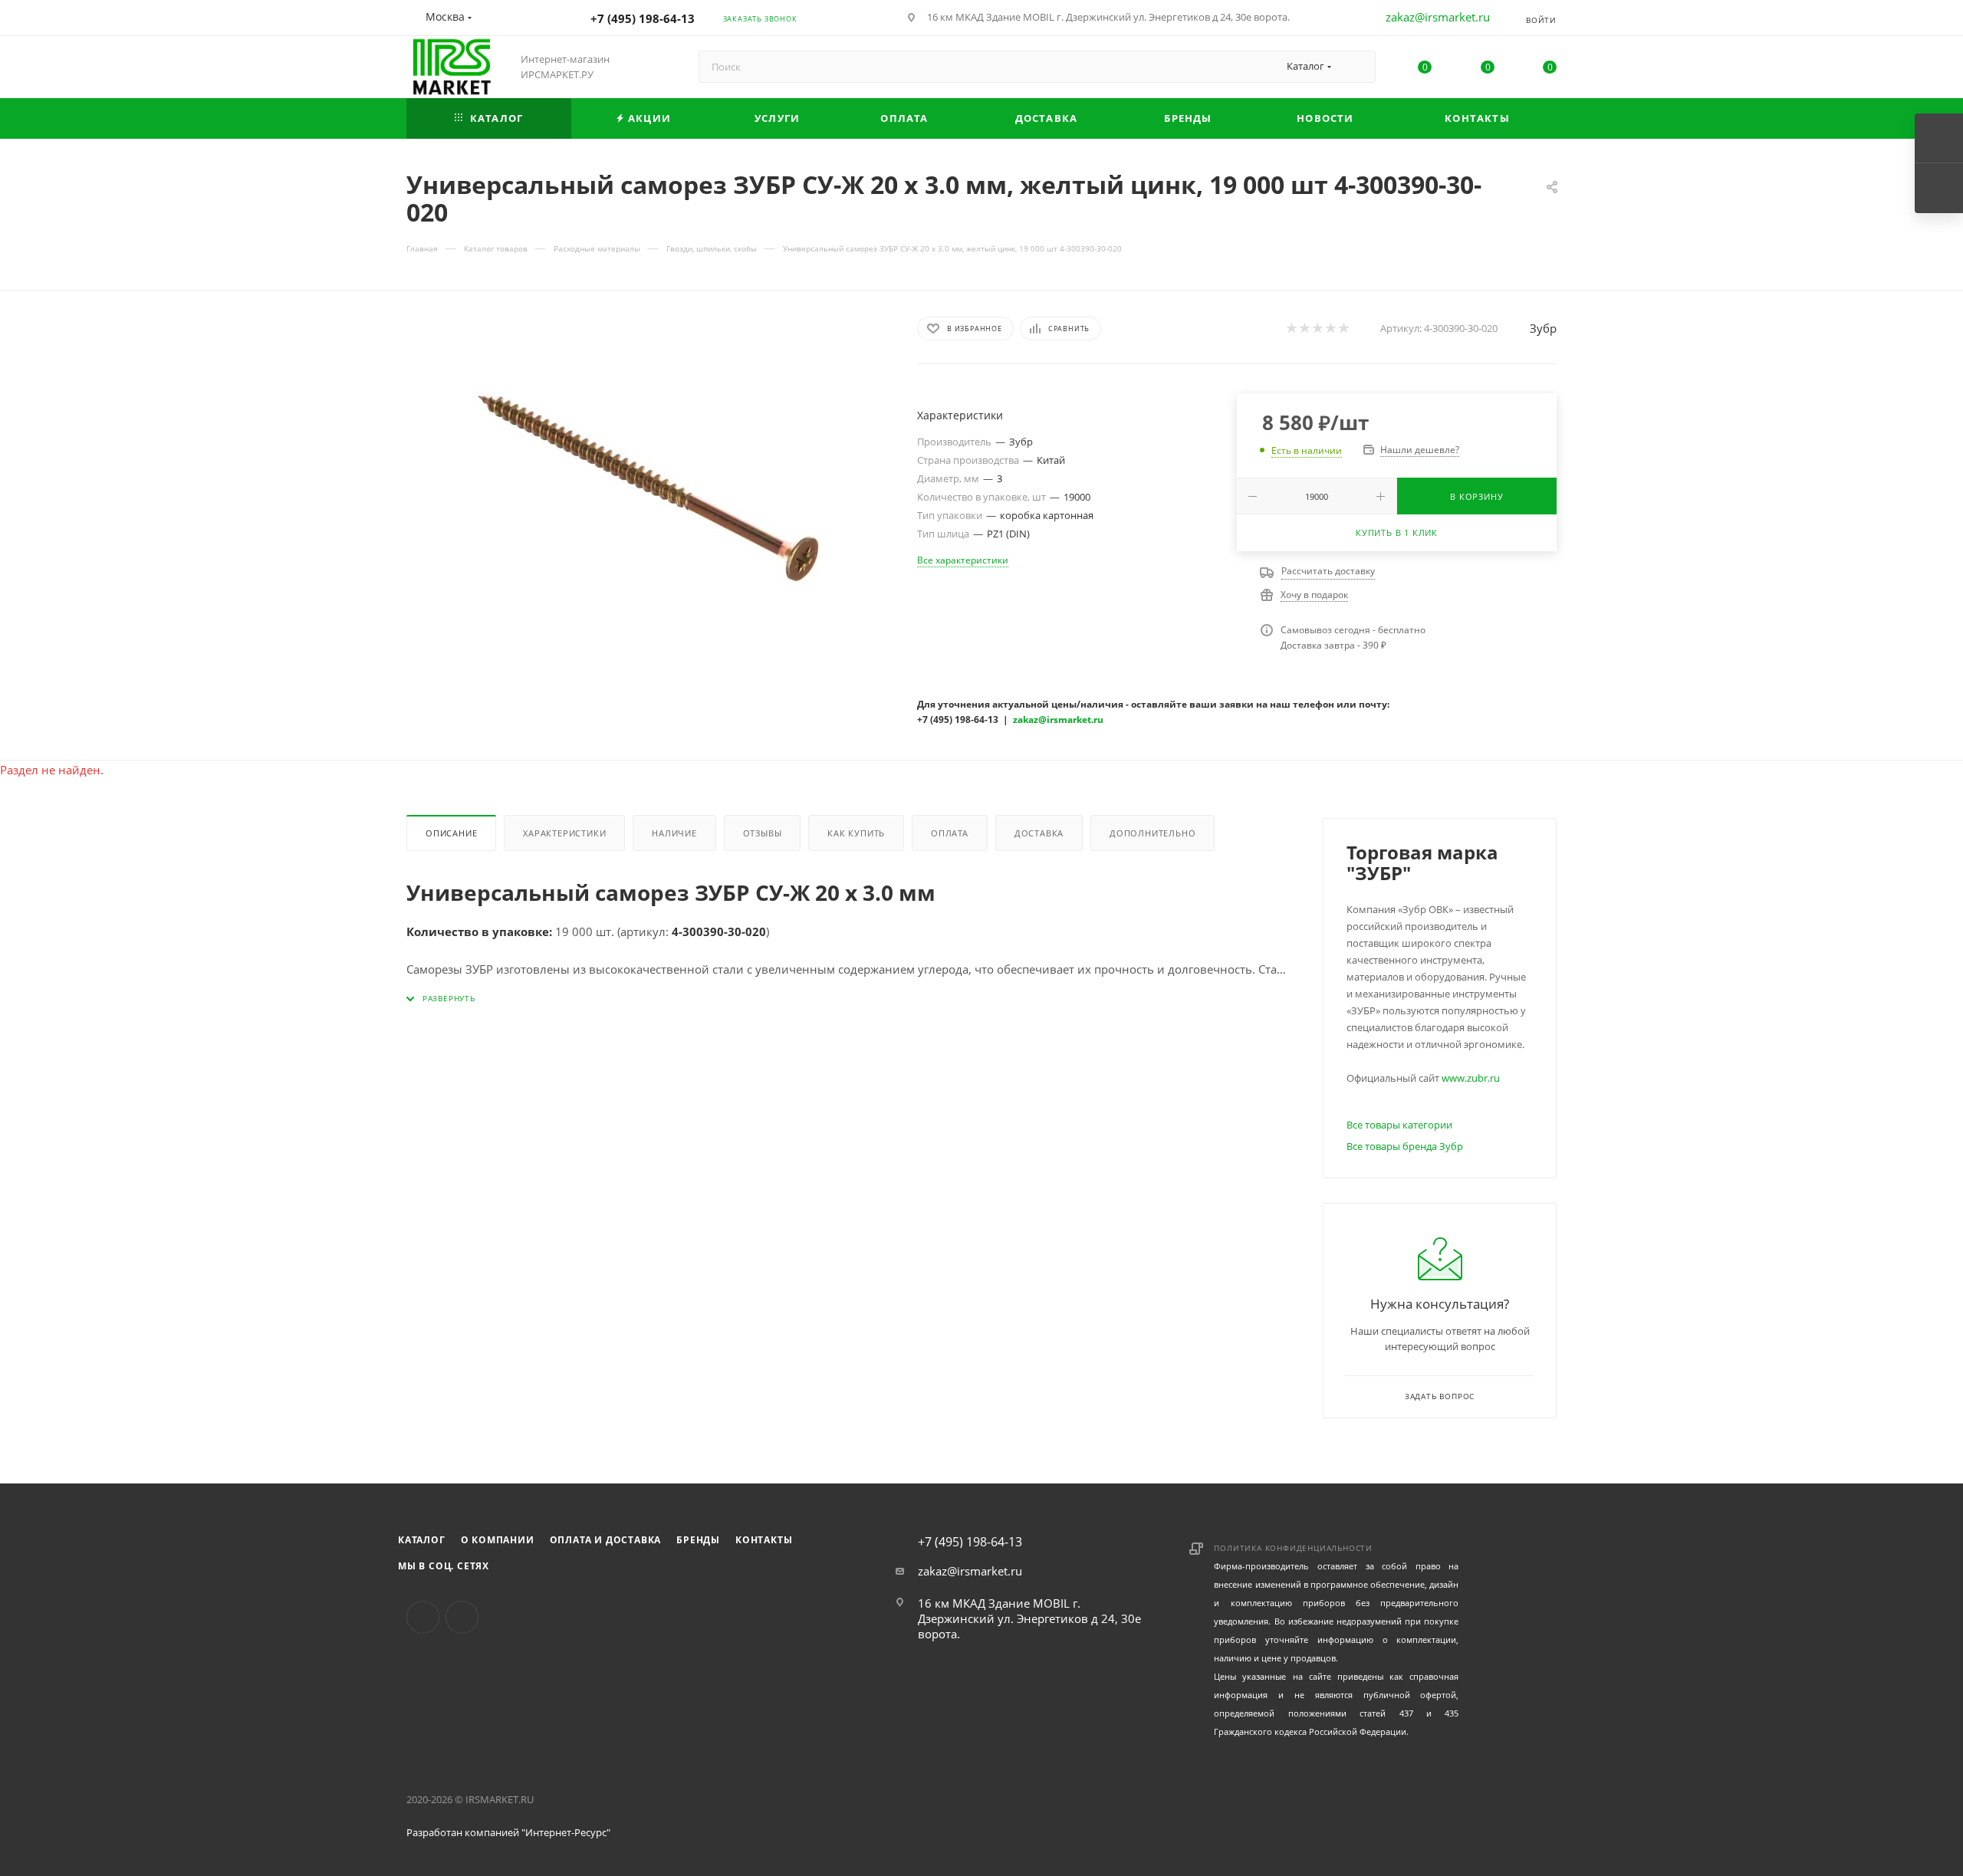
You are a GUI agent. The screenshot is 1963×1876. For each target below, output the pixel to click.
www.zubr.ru (1471, 1078)
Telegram (462, 1617)
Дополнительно (1152, 833)
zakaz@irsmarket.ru (1438, 17)
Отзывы (763, 833)
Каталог (422, 1540)
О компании (498, 1540)
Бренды (698, 1540)
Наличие (674, 833)
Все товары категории (1399, 1125)
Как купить (856, 833)
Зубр (1543, 328)
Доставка (1039, 833)
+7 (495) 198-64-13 (643, 18)
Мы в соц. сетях (444, 1566)
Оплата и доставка (606, 1540)
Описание (451, 833)
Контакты (764, 1540)
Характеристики (564, 833)
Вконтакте (423, 1617)
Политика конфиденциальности (1293, 1548)
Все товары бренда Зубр (1405, 1146)
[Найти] (1357, 67)
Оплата (950, 833)
